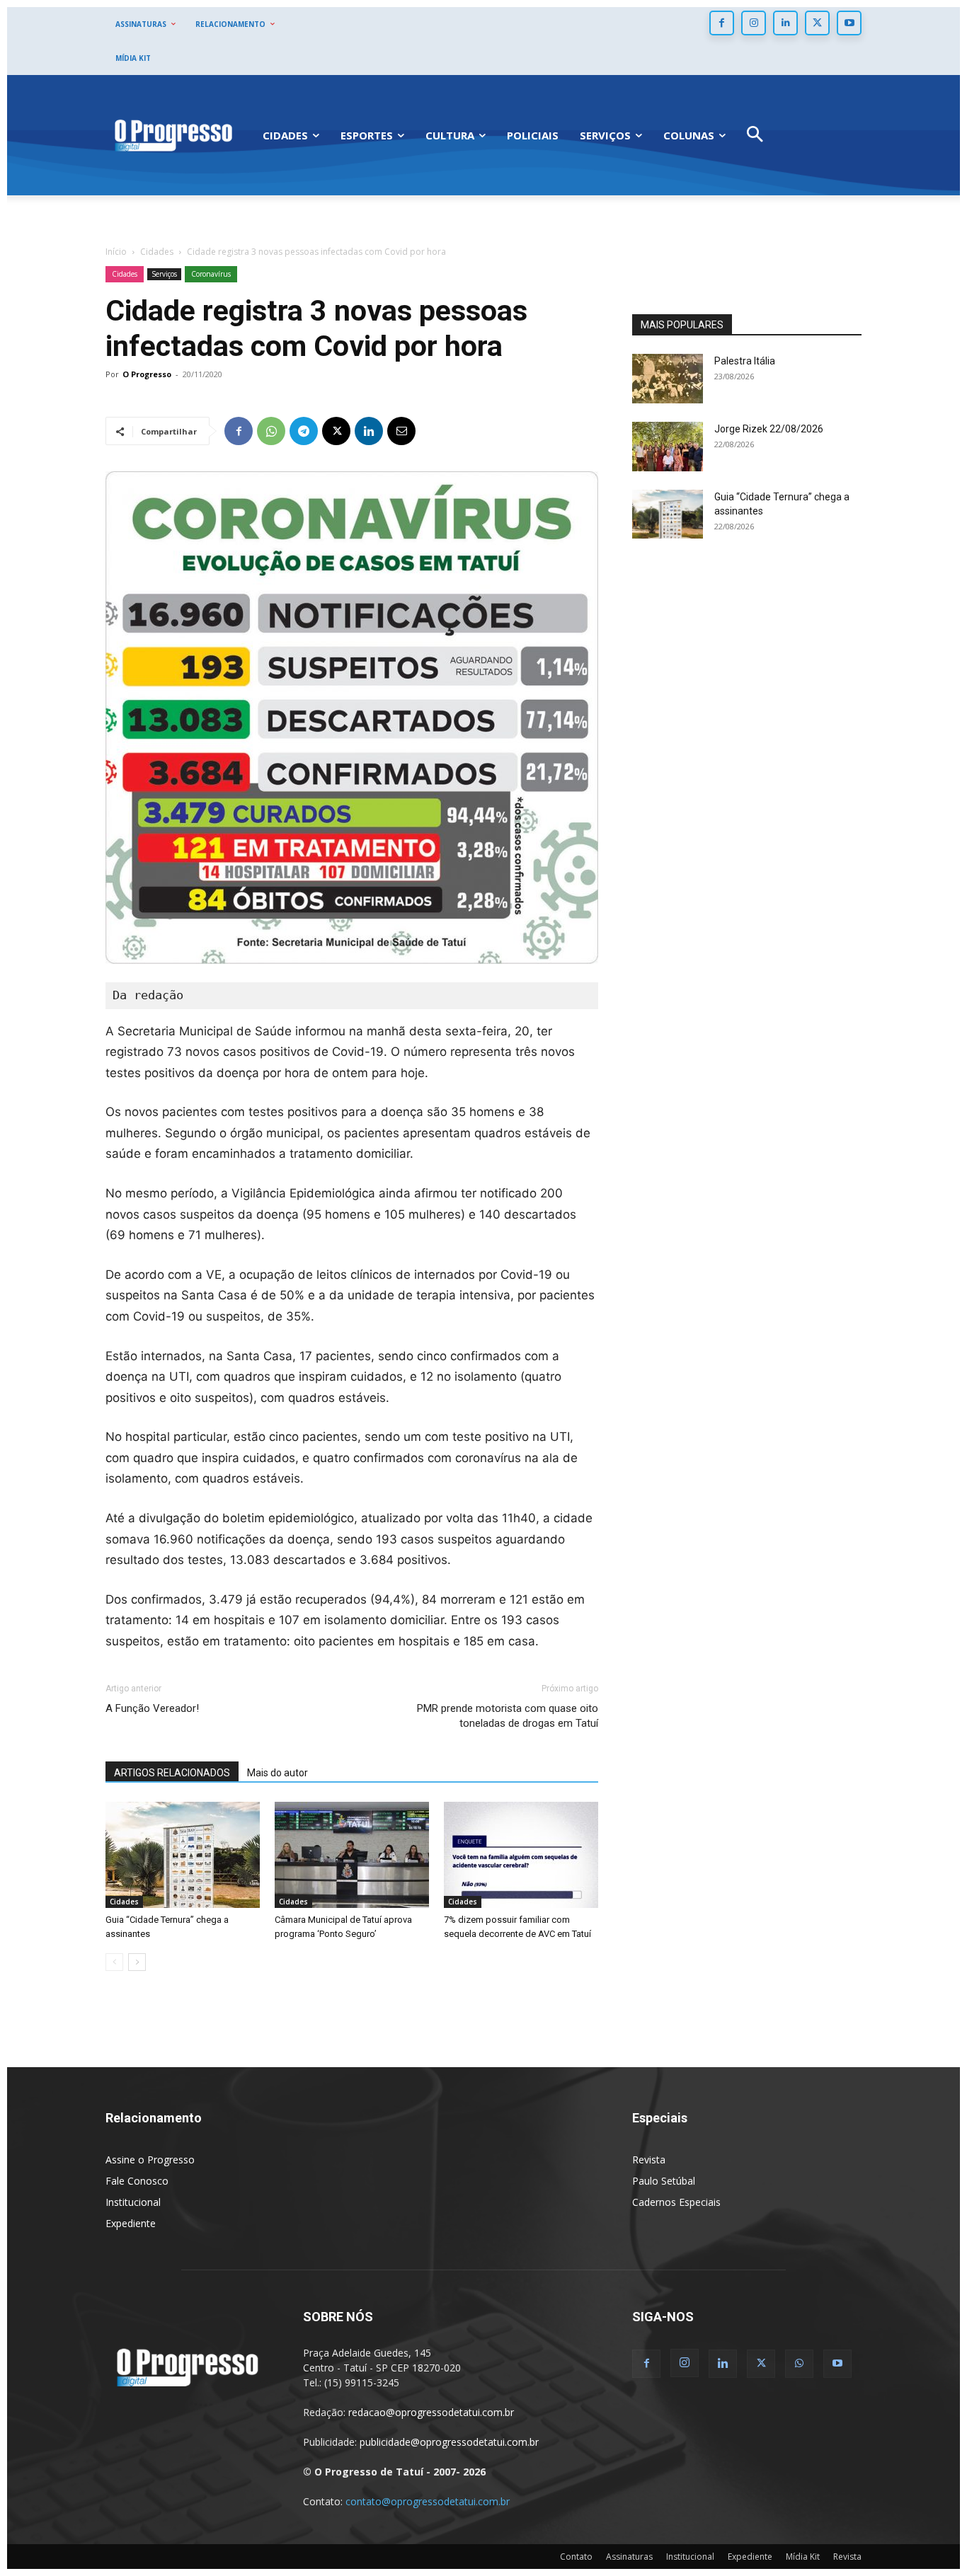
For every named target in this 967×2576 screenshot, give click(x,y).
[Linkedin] (785, 23)
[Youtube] (849, 23)
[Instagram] (754, 23)
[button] (755, 136)
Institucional (133, 2202)
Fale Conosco (137, 2181)
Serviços (164, 274)
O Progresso (147, 374)
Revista (649, 2160)
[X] (817, 23)
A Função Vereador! (152, 1708)
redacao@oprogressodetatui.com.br (431, 2412)
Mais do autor (277, 1773)
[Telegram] (304, 431)
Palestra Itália (745, 361)
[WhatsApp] (271, 431)
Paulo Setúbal (664, 2181)
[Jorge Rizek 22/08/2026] (668, 447)
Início (116, 252)
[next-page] (137, 1962)
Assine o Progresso (150, 2160)
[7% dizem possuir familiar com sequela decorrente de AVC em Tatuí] (521, 1855)
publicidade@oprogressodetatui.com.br (449, 2442)
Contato (576, 2557)
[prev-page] (114, 1962)
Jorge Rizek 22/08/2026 (769, 429)
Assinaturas (629, 2557)
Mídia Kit (803, 2557)
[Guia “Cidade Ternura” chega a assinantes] (183, 1855)
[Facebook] (722, 23)
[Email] (401, 431)
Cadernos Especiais (676, 2202)
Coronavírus (211, 274)
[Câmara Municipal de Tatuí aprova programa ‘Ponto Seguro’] (352, 1855)
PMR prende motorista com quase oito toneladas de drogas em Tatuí (508, 1716)
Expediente (131, 2223)
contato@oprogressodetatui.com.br (428, 2501)
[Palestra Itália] (668, 379)
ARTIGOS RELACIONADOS (172, 1773)
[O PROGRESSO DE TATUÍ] (173, 135)
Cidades (157, 252)
